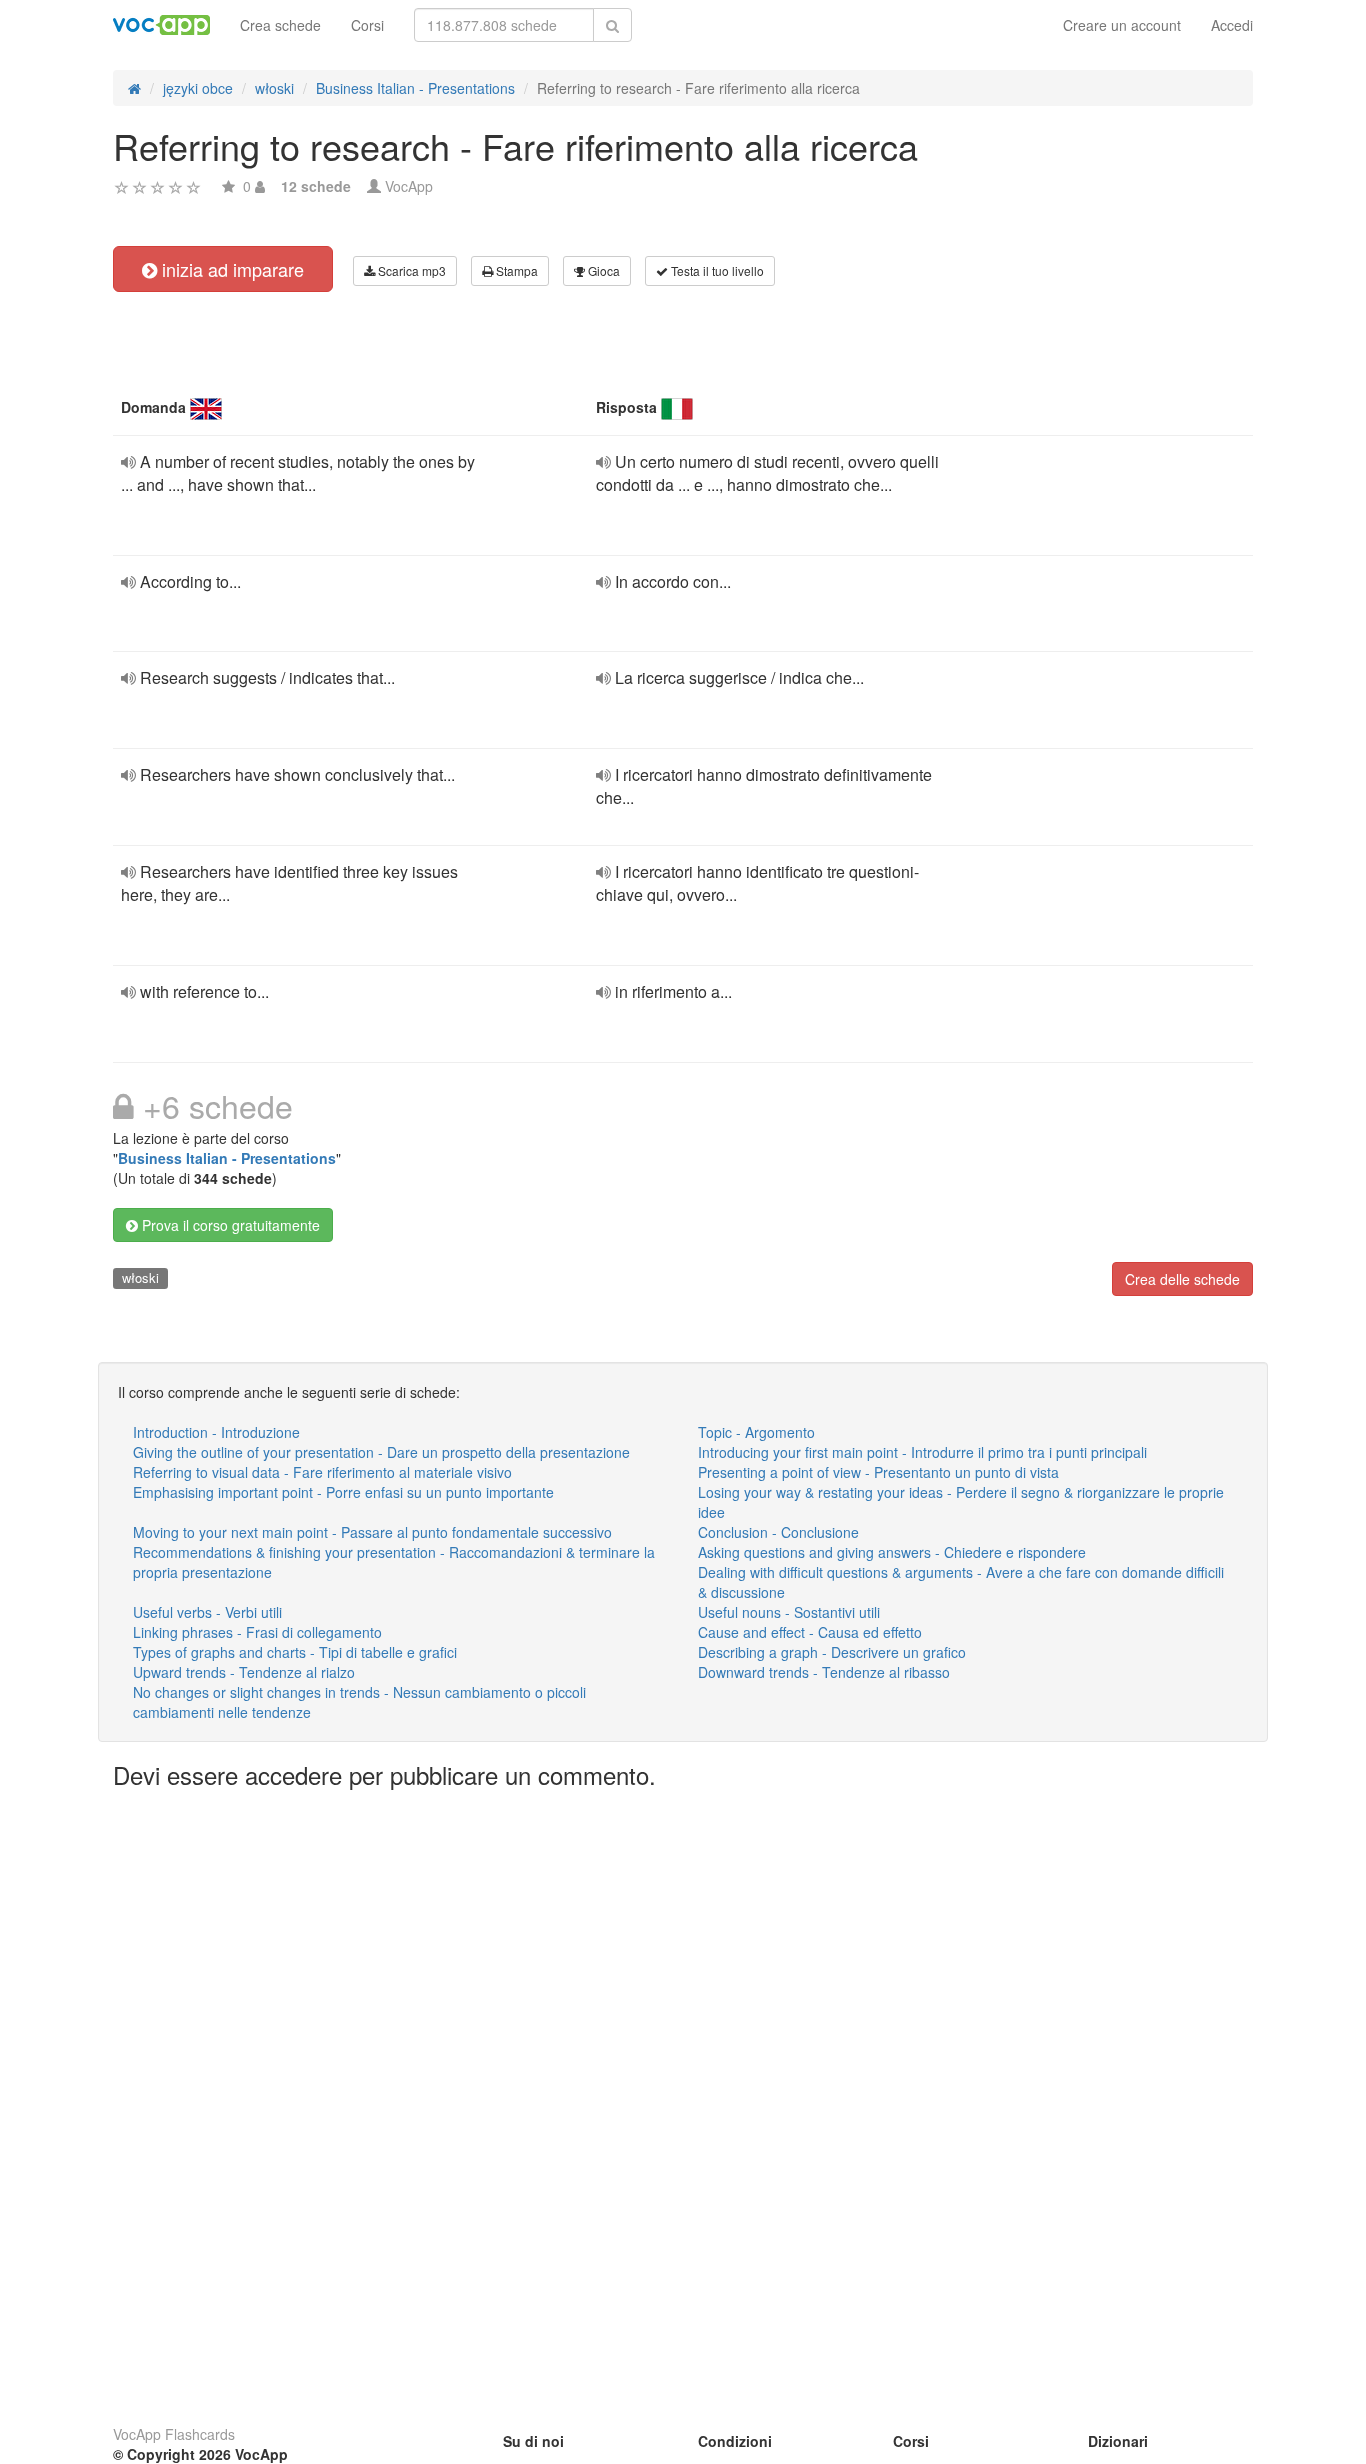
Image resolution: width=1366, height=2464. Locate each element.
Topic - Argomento (756, 1432)
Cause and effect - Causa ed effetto (810, 1632)
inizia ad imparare (230, 269)
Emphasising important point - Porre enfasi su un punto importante (343, 1492)
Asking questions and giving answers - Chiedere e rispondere (892, 1552)
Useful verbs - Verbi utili (207, 1612)
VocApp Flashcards (174, 2434)
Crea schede (280, 25)
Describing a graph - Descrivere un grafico (832, 1652)
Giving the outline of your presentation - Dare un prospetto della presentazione (381, 1452)
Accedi (1232, 25)
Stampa (515, 270)
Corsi (367, 25)
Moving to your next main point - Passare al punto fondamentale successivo (372, 1532)
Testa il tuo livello (716, 270)
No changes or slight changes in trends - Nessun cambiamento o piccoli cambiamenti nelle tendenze (359, 1702)
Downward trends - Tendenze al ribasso (824, 1672)
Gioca (602, 270)
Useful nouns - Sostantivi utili (789, 1612)
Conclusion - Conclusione (778, 1532)
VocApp (409, 186)
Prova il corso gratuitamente (229, 1225)
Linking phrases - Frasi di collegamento (257, 1632)
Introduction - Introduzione (216, 1432)
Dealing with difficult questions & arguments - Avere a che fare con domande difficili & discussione (961, 1582)
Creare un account (1122, 25)
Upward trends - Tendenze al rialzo (244, 1672)
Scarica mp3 (410, 270)
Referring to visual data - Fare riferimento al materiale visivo (322, 1472)
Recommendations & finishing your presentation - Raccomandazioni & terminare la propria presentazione (394, 1562)
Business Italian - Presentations (227, 1158)
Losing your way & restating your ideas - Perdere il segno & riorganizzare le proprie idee (961, 1502)
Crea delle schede (1182, 1279)
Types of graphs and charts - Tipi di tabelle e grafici (295, 1652)
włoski (140, 1277)
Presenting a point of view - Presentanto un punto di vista (878, 1472)
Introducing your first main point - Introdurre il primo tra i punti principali (922, 1452)
